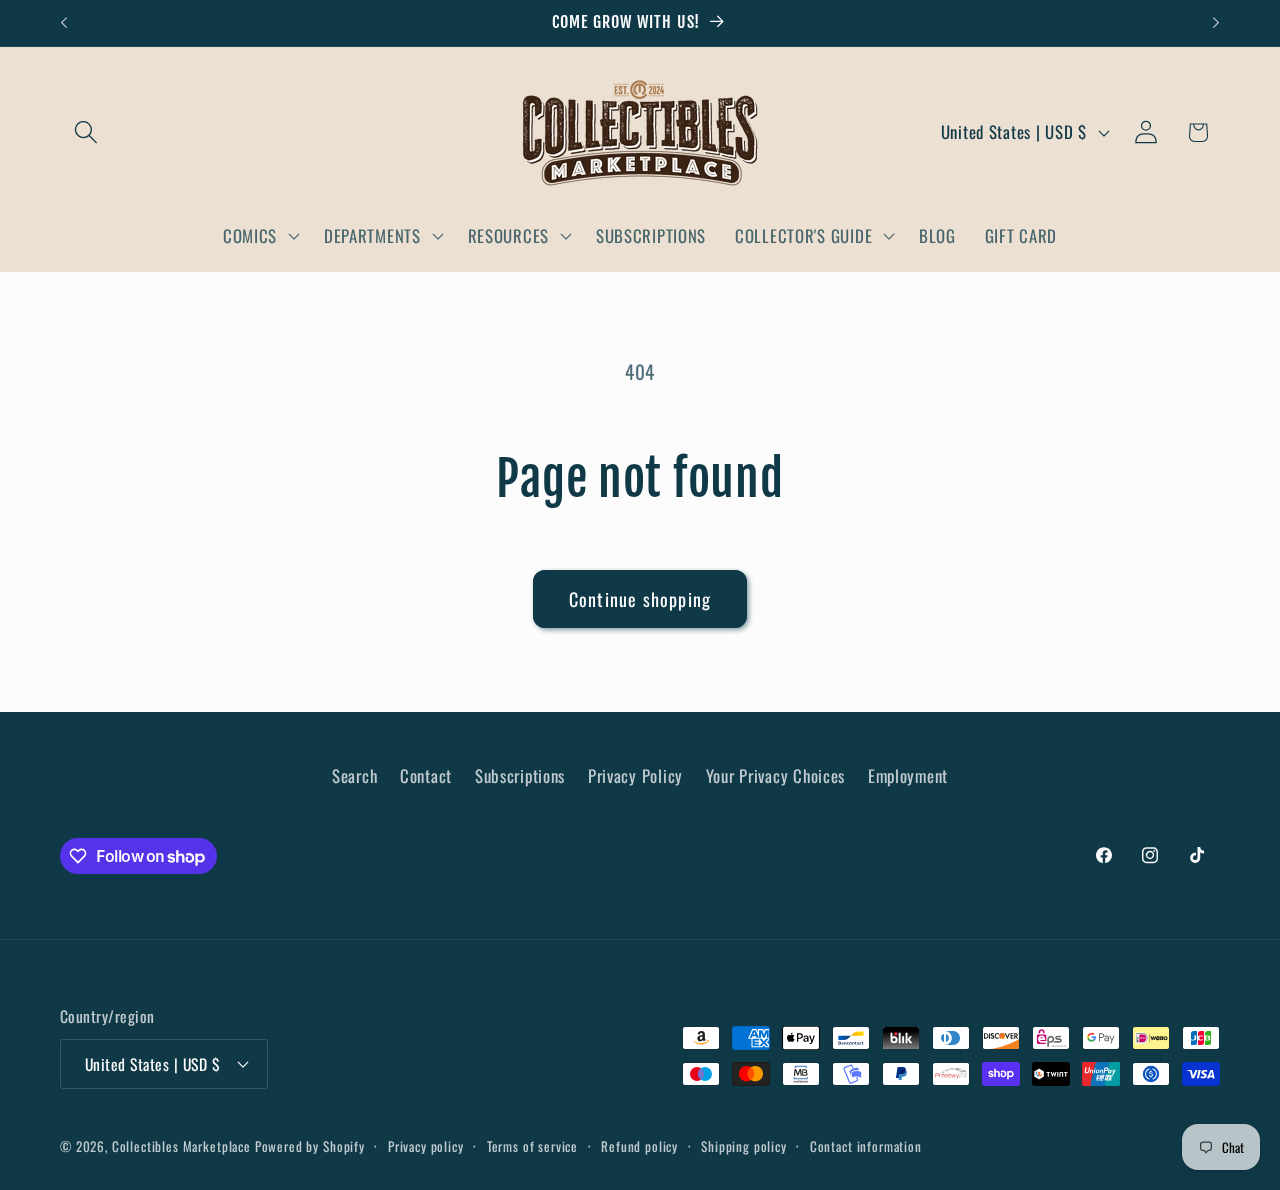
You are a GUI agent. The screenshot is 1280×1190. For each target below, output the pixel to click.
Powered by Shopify (310, 1146)
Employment (908, 775)
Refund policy (639, 1146)
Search (354, 775)
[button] (86, 132)
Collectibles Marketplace (181, 1146)
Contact (426, 775)
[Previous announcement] (64, 23)
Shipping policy (744, 1146)
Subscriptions (520, 775)
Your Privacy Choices (775, 775)
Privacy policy (426, 1146)
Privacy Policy (635, 775)
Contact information (866, 1146)
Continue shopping (640, 599)
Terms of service (532, 1146)
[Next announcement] (1216, 23)
